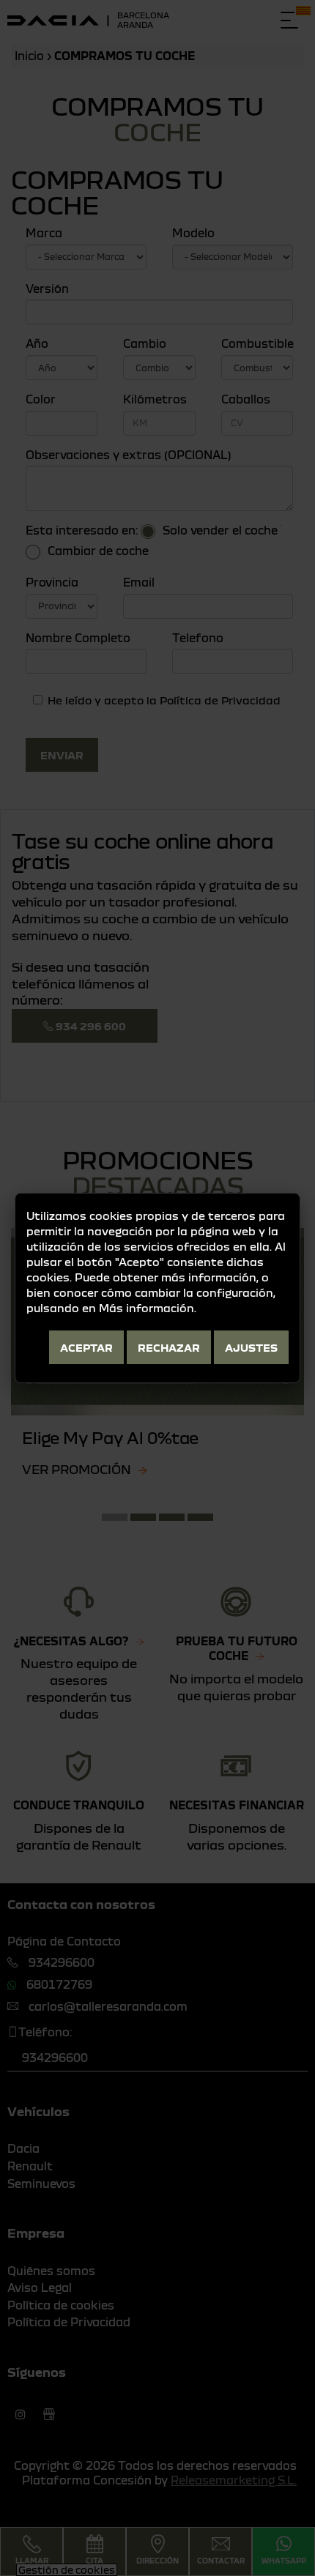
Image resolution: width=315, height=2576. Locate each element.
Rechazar (169, 1347)
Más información (147, 1308)
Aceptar (86, 1347)
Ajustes (251, 1347)
